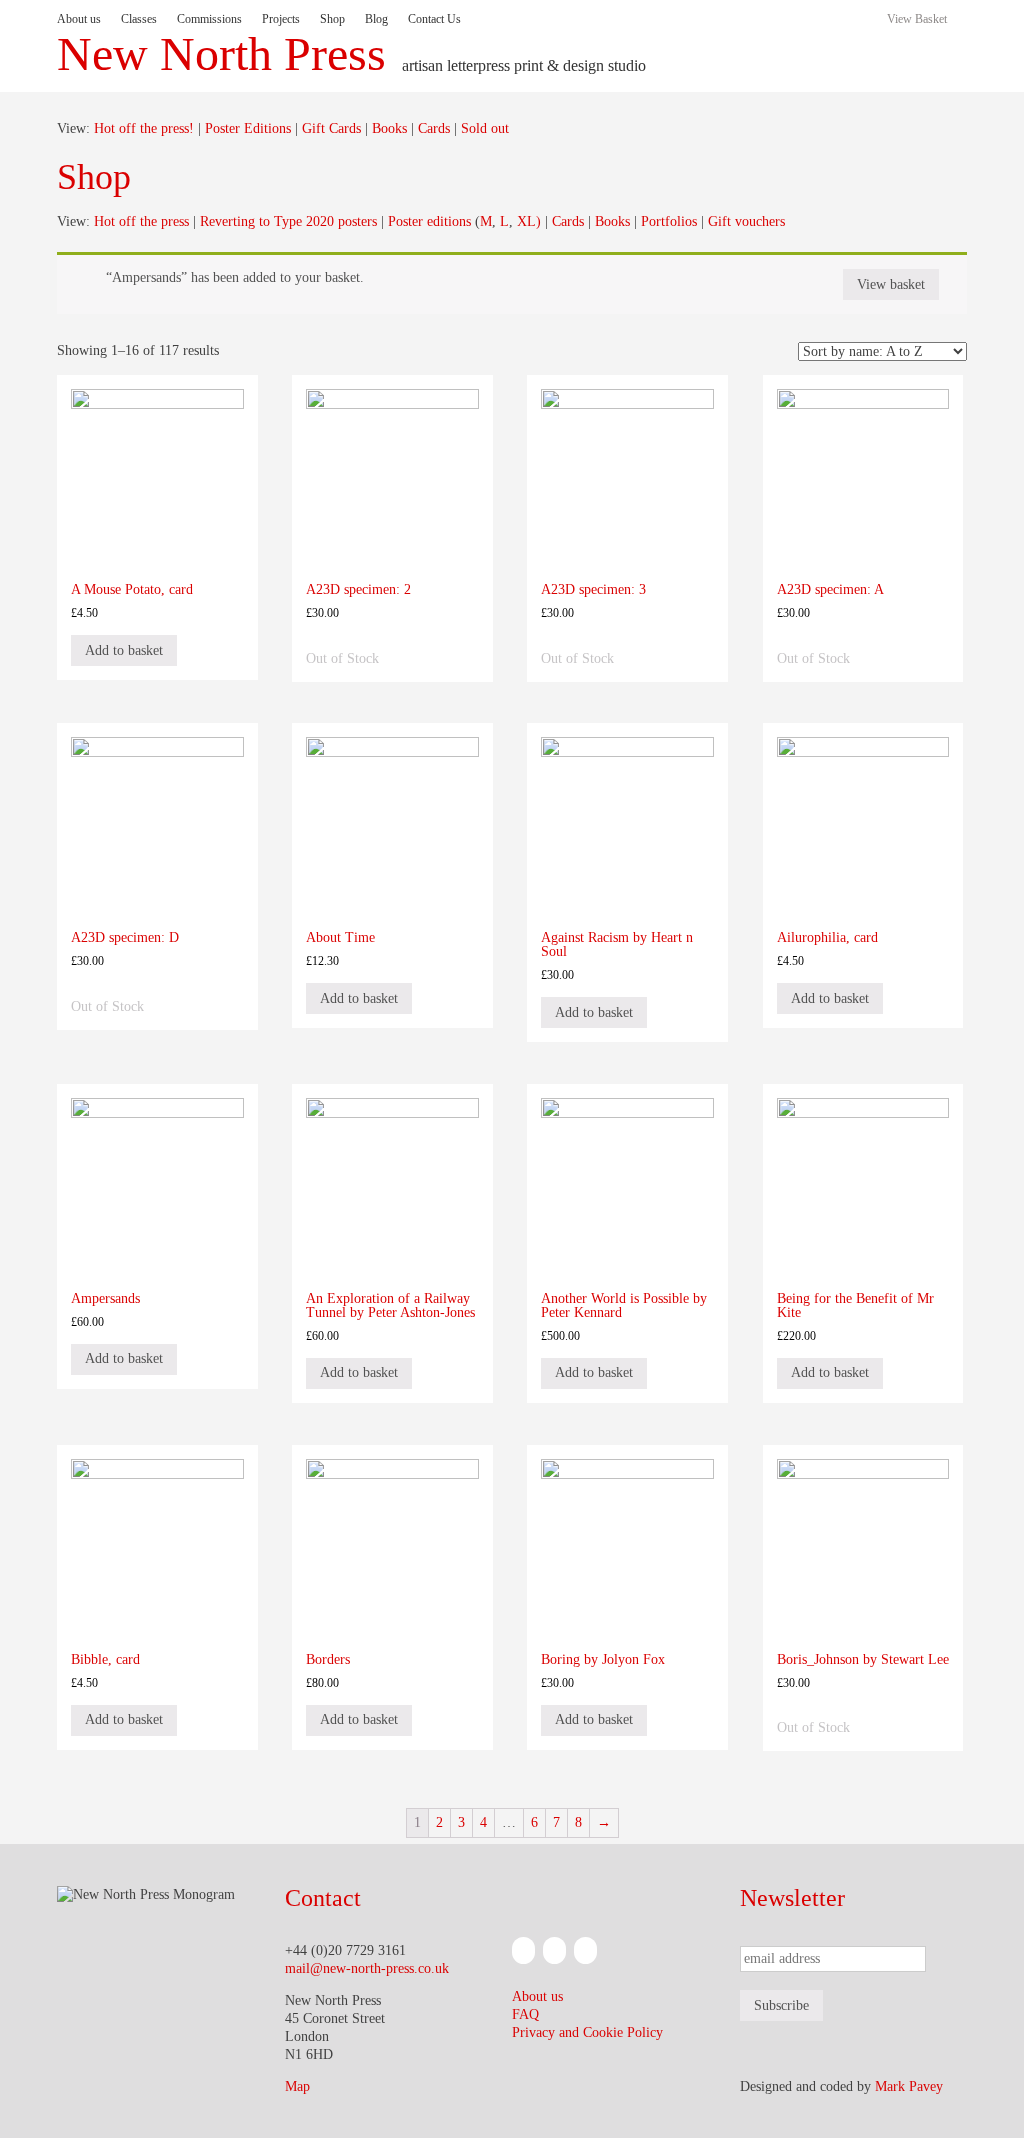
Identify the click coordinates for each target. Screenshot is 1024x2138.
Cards (434, 128)
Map (297, 2086)
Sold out (485, 128)
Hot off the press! (144, 128)
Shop (332, 19)
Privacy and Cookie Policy (587, 2032)
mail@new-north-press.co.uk (367, 1968)
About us (79, 19)
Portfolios (669, 221)
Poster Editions (248, 128)
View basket (891, 284)
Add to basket (124, 650)
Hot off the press (141, 221)
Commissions (209, 19)
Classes (139, 19)
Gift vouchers (746, 221)
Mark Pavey (909, 2086)
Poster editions (429, 221)
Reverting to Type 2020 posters (288, 221)
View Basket (917, 19)
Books (389, 128)
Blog (376, 19)
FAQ (525, 2014)
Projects (281, 19)
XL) (529, 221)
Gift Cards (331, 128)
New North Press (221, 54)
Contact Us (434, 19)
